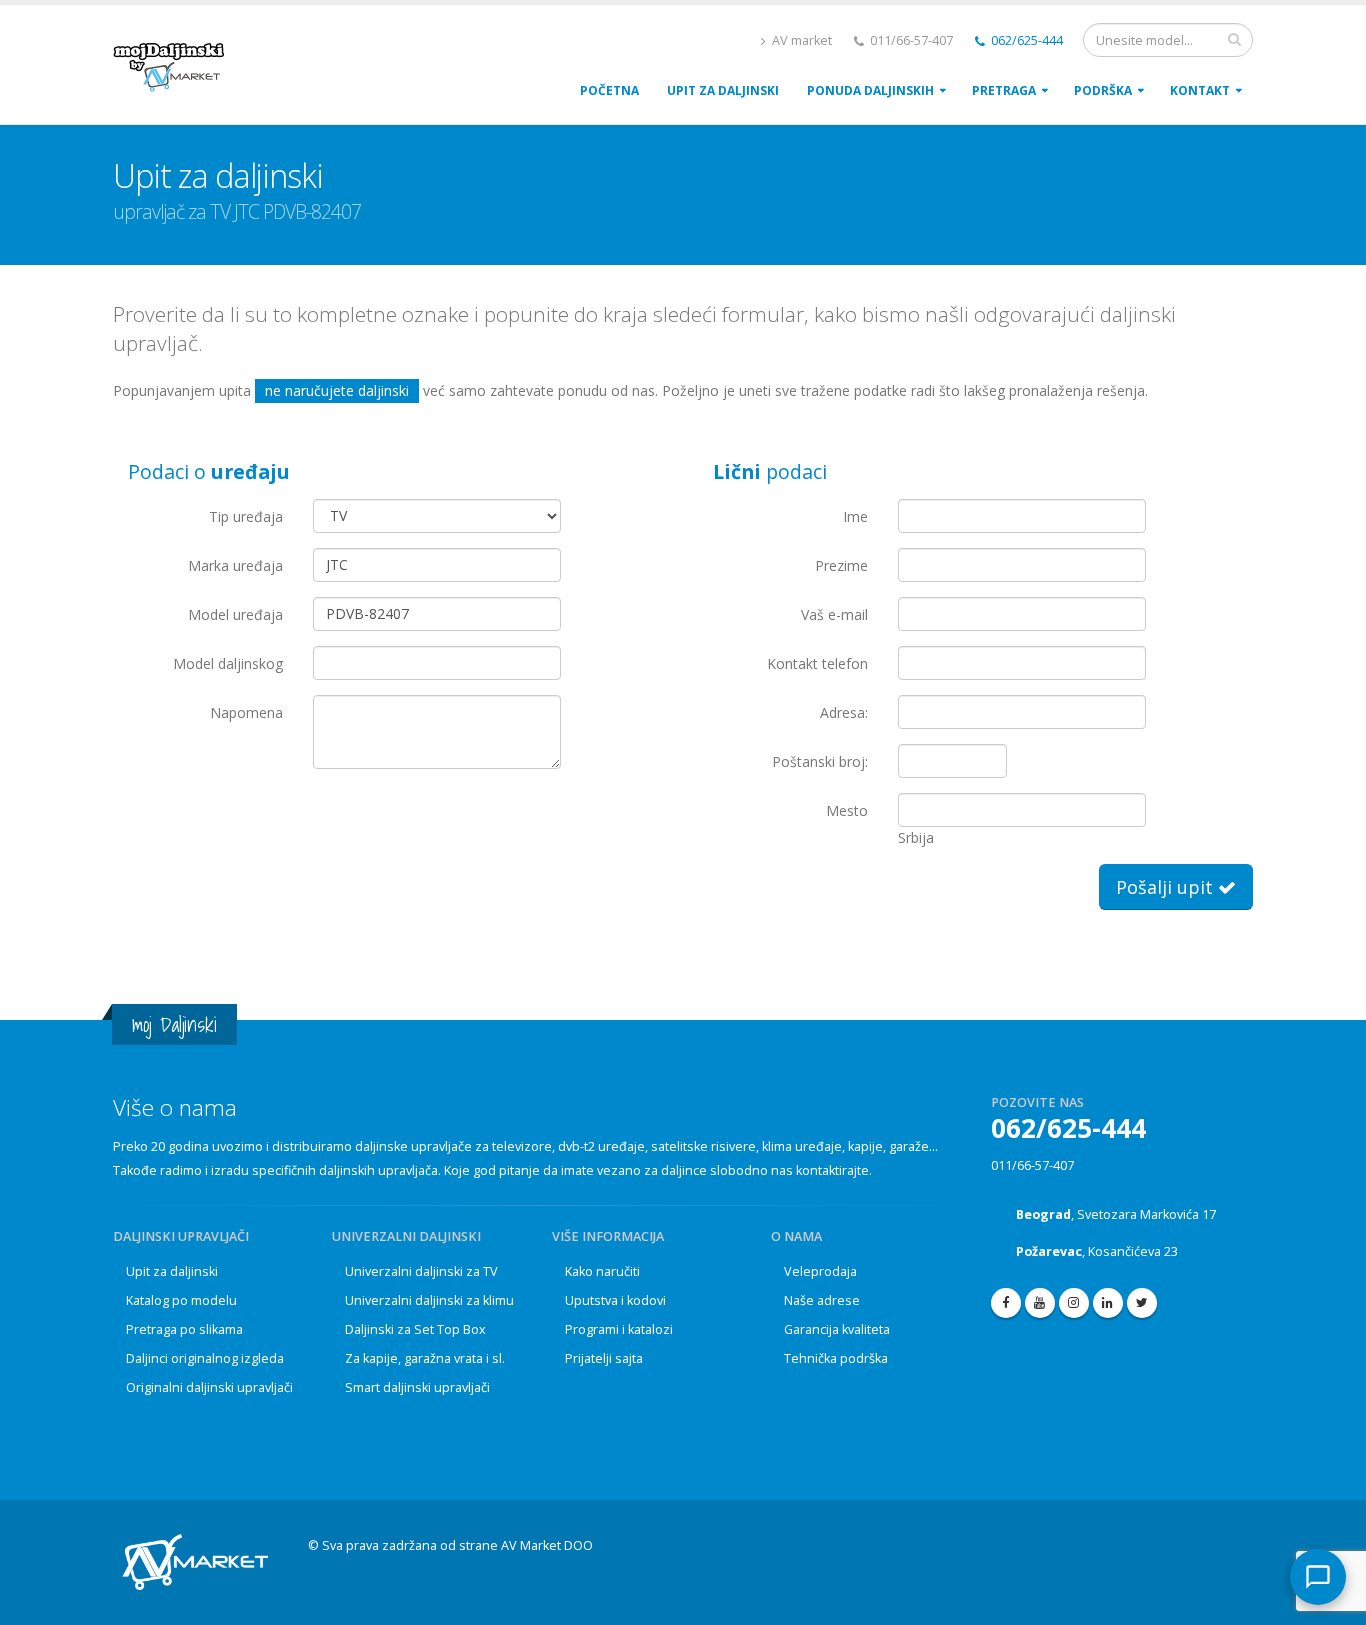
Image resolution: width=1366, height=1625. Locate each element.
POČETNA (609, 90)
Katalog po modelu (181, 1300)
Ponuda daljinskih (870, 90)
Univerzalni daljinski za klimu (429, 1300)
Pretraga (1004, 90)
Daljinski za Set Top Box (415, 1329)
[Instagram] (1074, 1303)
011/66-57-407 (1032, 1165)
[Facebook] (1006, 1303)
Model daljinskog (228, 663)
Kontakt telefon (817, 663)
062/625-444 (1025, 40)
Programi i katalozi (619, 1329)
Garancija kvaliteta (837, 1329)
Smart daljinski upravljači (417, 1387)
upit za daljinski (723, 90)
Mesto (847, 810)
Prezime (841, 565)
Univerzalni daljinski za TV (421, 1271)
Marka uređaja (235, 565)
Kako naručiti (602, 1271)
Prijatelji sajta (604, 1358)
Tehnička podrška (836, 1358)
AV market (800, 40)
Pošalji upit (1167, 887)
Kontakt (1200, 90)
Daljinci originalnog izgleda (205, 1358)
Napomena (246, 712)
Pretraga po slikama (184, 1329)
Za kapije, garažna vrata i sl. (425, 1358)
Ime (855, 516)
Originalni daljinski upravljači (209, 1387)
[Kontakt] (1318, 1577)
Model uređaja (235, 614)
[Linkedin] (1108, 1303)
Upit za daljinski (172, 1271)
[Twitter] (1142, 1303)
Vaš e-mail (834, 614)
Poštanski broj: (820, 761)
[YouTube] (1040, 1303)
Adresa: (844, 712)
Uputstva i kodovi (615, 1300)
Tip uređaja (246, 516)
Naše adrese (822, 1300)
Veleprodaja (820, 1271)
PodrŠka (1103, 90)
